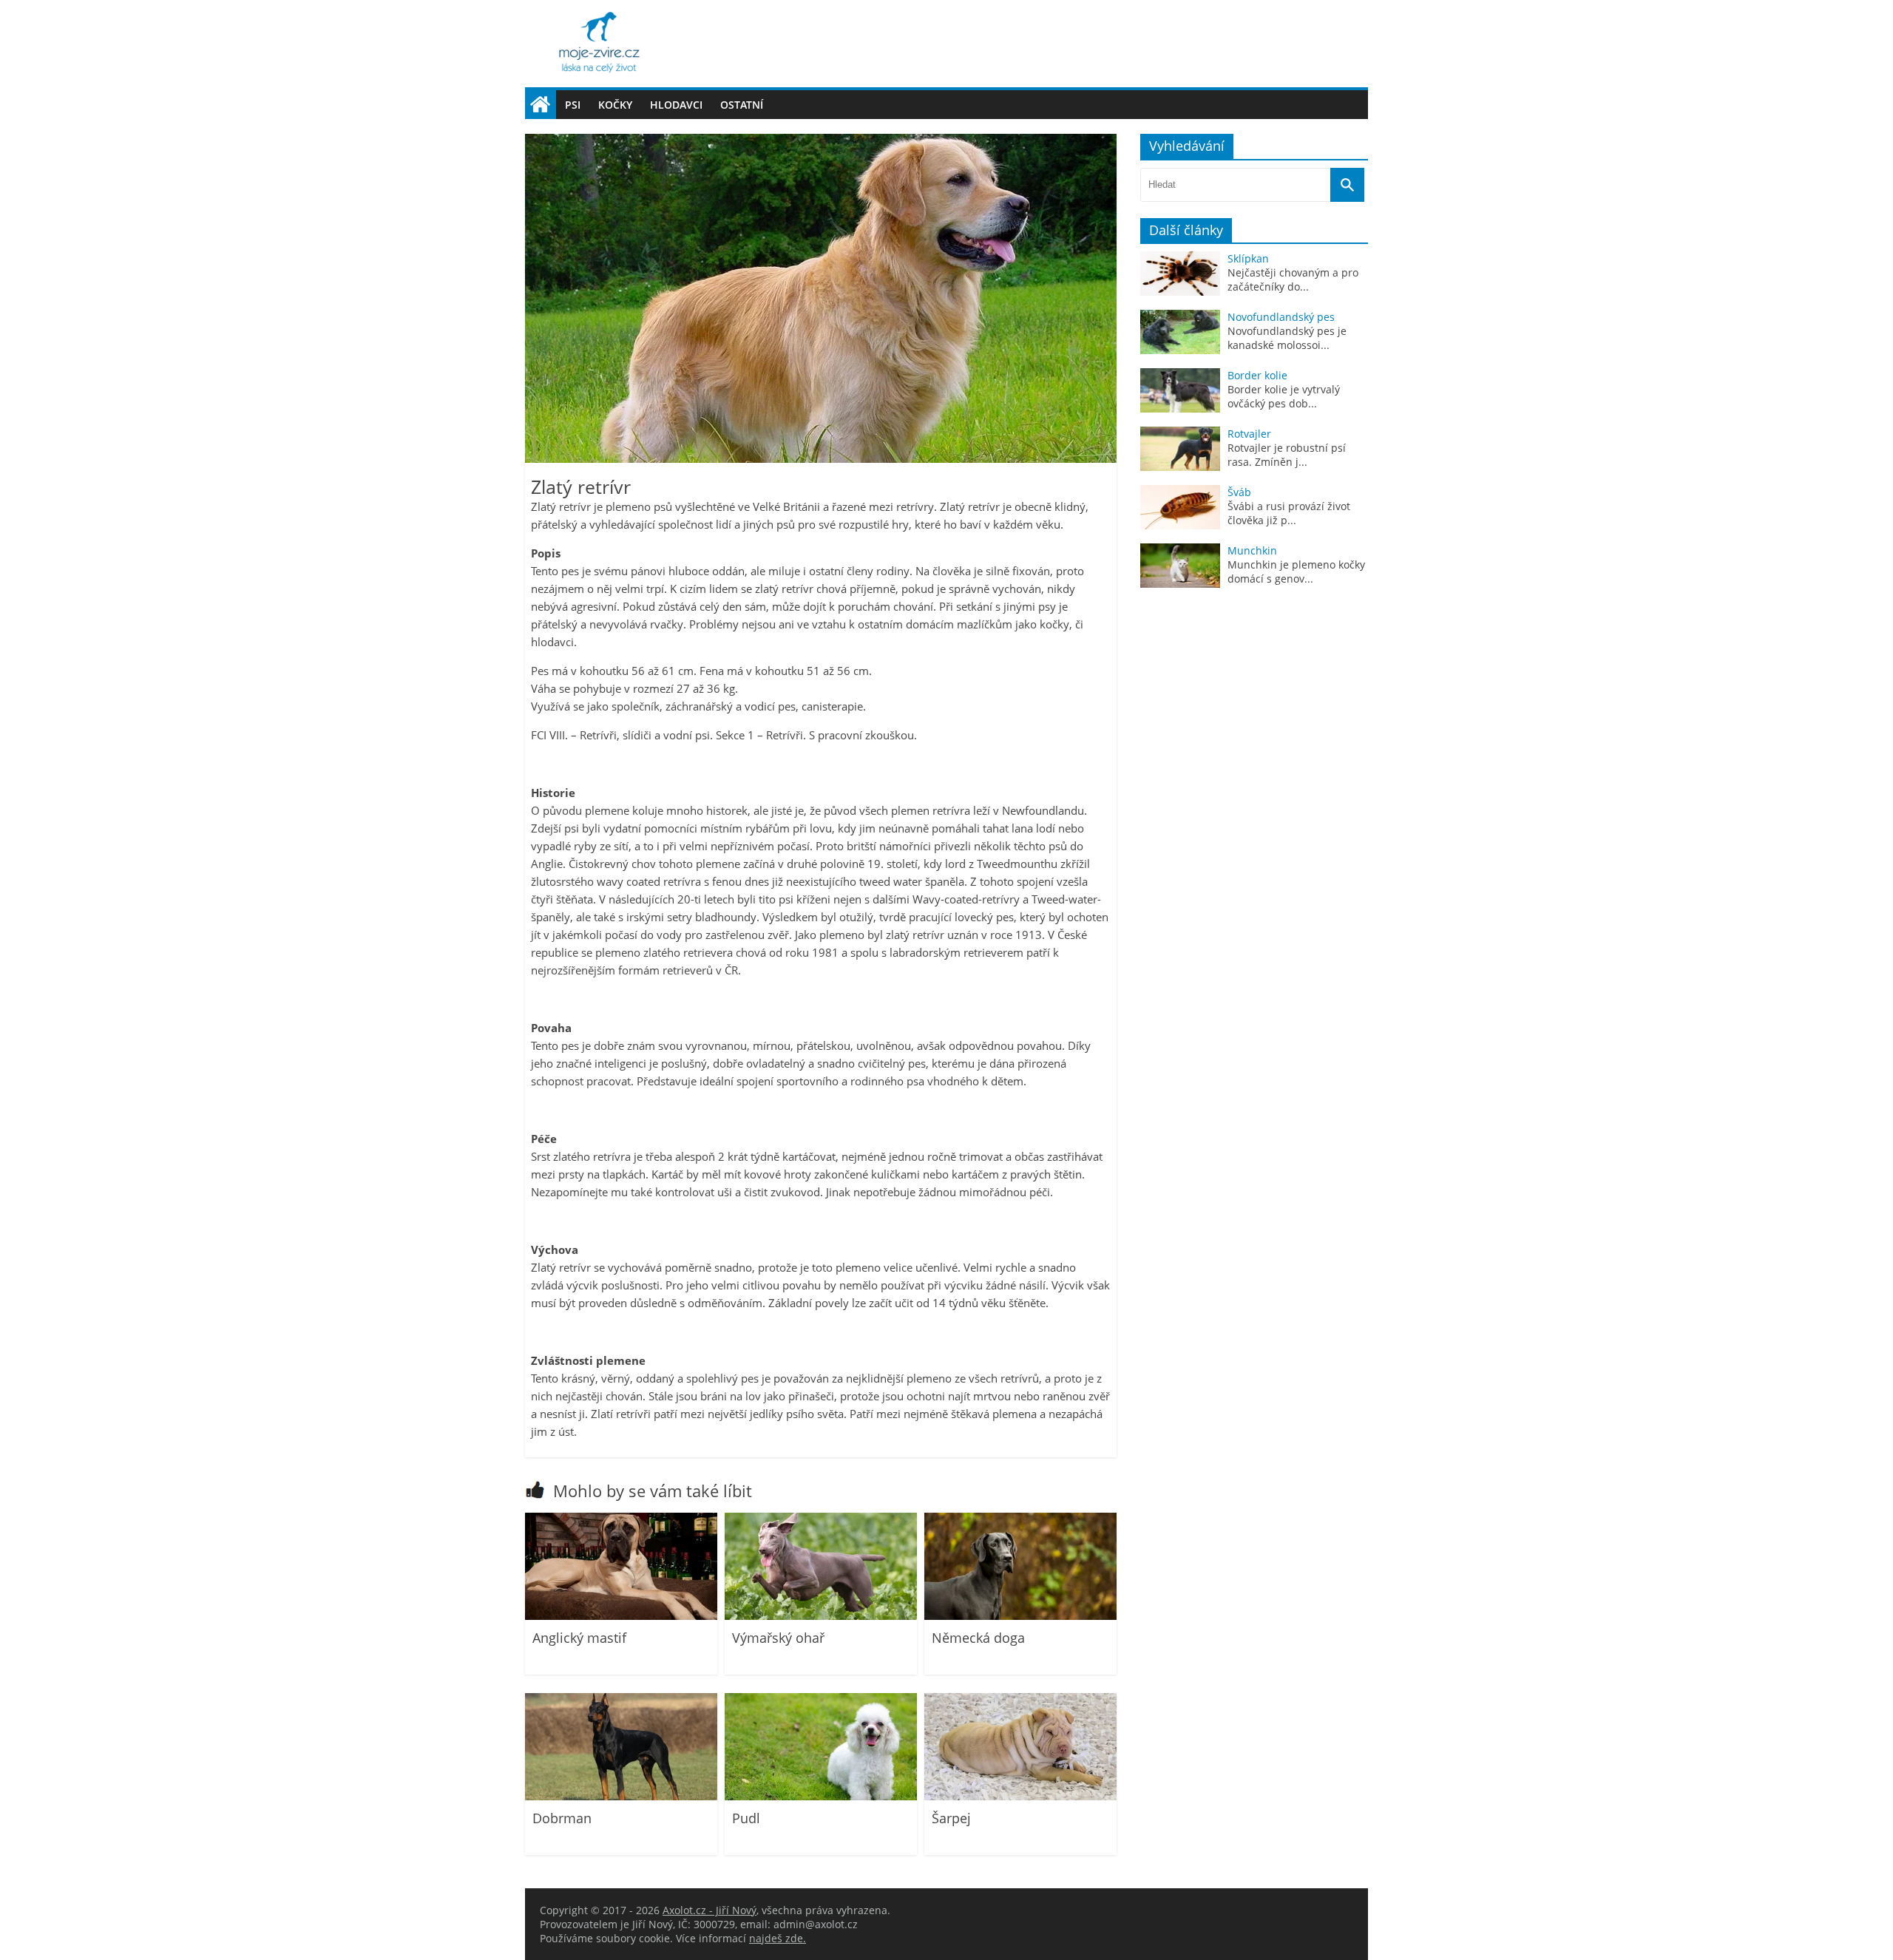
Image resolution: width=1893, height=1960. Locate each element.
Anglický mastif (579, 1638)
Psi (573, 105)
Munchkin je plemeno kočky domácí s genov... (1296, 572)
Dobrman (562, 1818)
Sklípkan (1248, 258)
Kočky (615, 105)
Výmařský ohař (778, 1638)
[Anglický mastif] (621, 1616)
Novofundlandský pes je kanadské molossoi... (1287, 338)
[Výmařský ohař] (821, 1616)
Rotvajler (1249, 434)
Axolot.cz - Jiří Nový (710, 1910)
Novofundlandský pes (1281, 317)
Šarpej (951, 1818)
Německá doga (978, 1638)
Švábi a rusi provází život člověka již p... (1289, 513)
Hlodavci (676, 105)
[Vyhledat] (1347, 185)
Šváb (1239, 492)
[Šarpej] (1020, 1796)
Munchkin (1252, 550)
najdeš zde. (778, 1938)
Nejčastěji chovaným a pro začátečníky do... (1293, 279)
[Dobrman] (621, 1796)
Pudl (746, 1818)
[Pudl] (821, 1796)
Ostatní (742, 105)
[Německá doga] (1020, 1616)
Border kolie (1257, 375)
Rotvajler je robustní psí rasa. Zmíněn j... (1287, 455)
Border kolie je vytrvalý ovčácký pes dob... (1284, 396)
